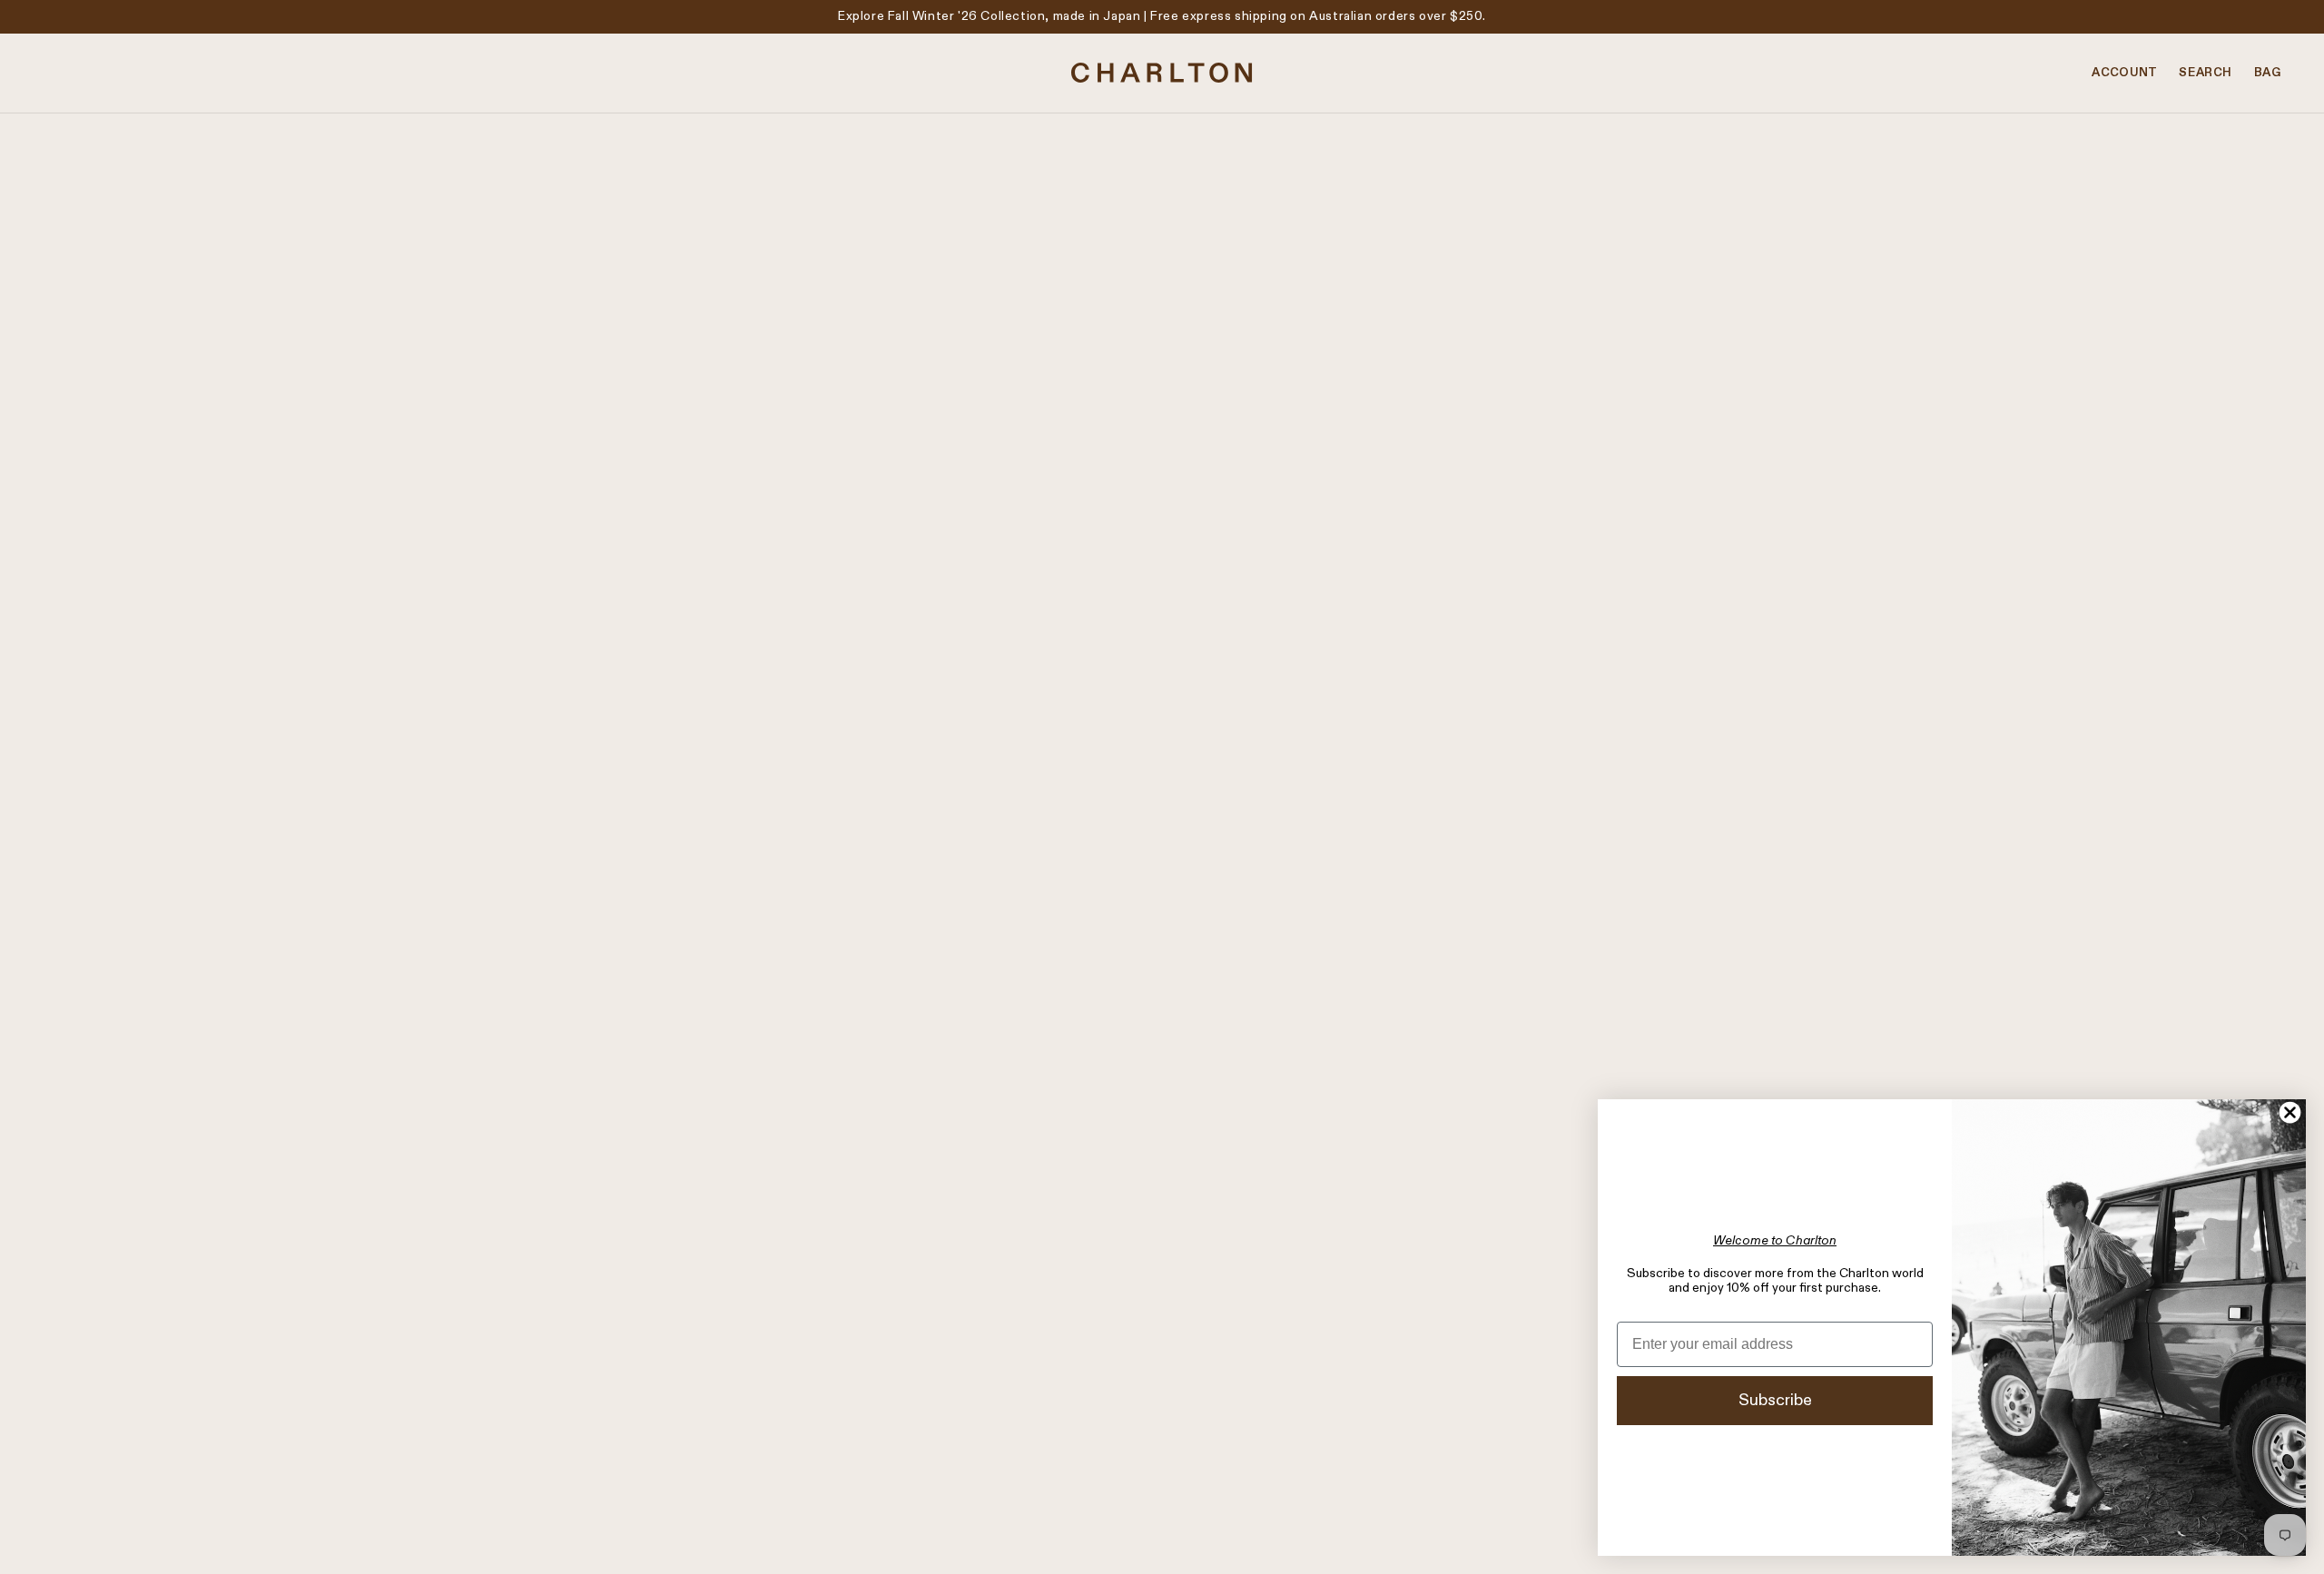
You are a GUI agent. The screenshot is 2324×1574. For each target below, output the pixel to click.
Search (2206, 73)
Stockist (643, 1396)
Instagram (1206, 1349)
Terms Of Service (111, 1467)
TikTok (1196, 1372)
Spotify (1199, 1420)
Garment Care (100, 1443)
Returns (82, 1396)
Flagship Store (661, 1372)
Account (2124, 73)
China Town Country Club (1162, 287)
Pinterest (1205, 1396)
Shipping (84, 1372)
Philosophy (650, 1349)
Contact (83, 1349)
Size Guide (90, 1420)
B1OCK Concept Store (1162, 431)
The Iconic (1162, 335)
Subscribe (1775, 1401)
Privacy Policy (99, 1490)
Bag (2267, 73)
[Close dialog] (2290, 1112)
